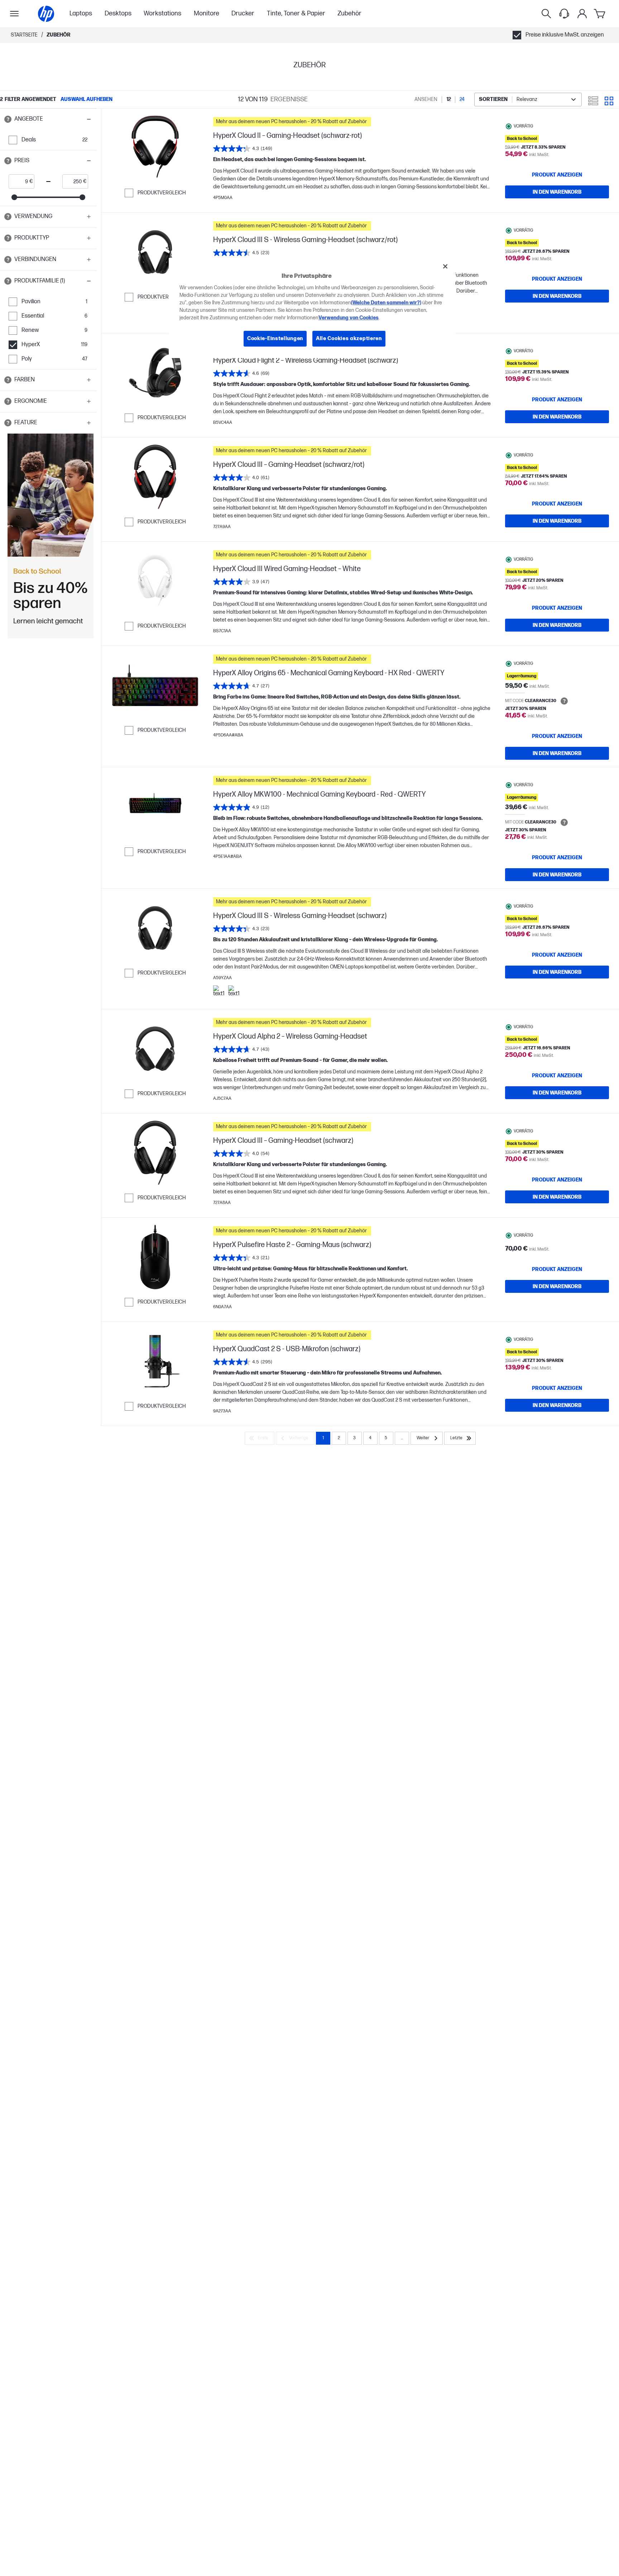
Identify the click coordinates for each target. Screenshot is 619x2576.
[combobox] (528, 100)
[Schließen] (445, 266)
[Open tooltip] (8, 119)
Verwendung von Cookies (349, 318)
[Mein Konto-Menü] (582, 14)
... (402, 1438)
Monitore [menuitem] (207, 13)
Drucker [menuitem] (243, 13)
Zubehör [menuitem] (349, 13)
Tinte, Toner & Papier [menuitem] (296, 13)
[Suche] (546, 14)
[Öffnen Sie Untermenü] (14, 14)
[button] (48, 119)
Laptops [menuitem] (81, 13)
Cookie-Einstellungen (275, 339)
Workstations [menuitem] (162, 13)
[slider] (14, 197)
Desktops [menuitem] (118, 13)
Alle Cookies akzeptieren (349, 339)
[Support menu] (564, 14)
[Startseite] (46, 14)
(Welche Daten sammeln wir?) (386, 303)
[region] (312, 308)
